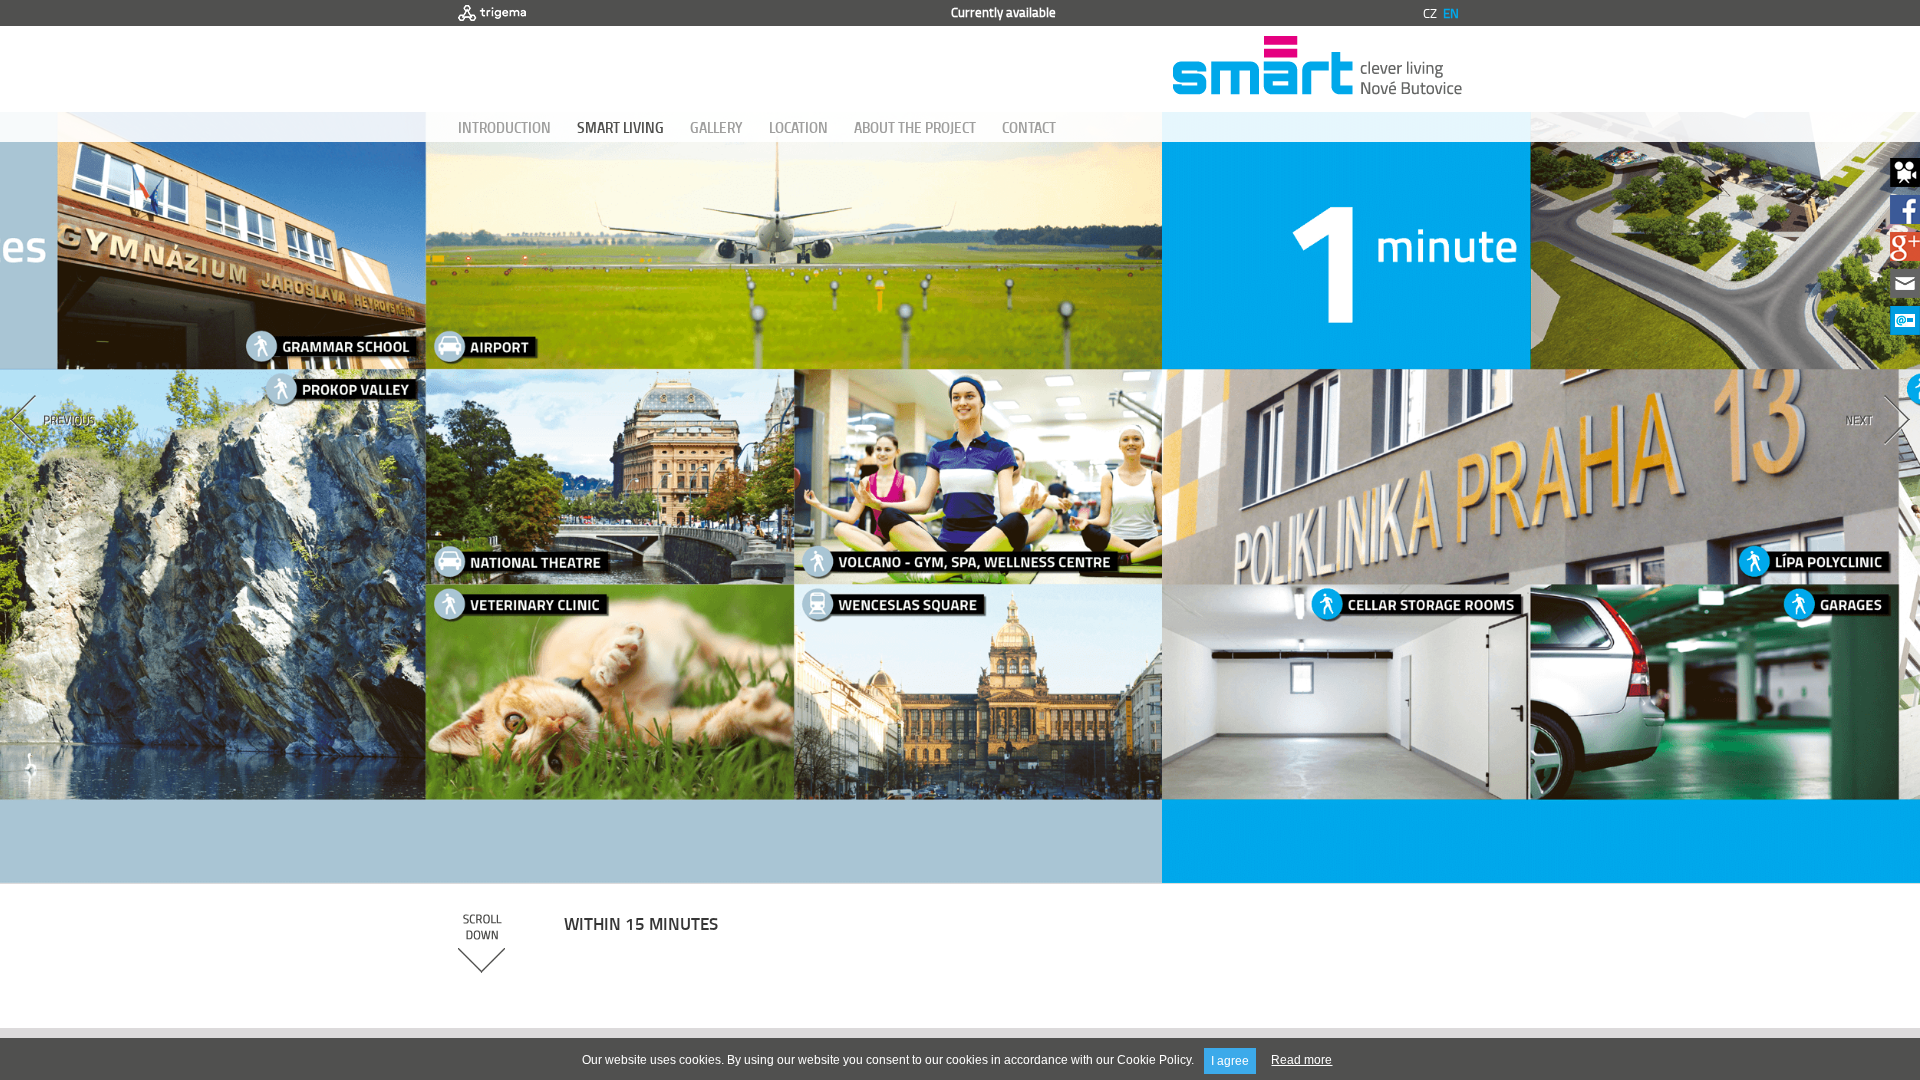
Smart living (620, 127)
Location (798, 127)
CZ (1430, 13)
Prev (107, 455)
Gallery (716, 127)
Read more (1301, 1060)
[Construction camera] (1905, 181)
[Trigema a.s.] (492, 13)
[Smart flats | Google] (1905, 255)
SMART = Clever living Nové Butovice (1317, 69)
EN (1451, 13)
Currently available (1003, 12)
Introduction (504, 127)
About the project (915, 127)
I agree (1230, 1061)
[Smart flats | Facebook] (1905, 218)
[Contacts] (1905, 292)
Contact (1029, 127)
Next (1812, 455)
